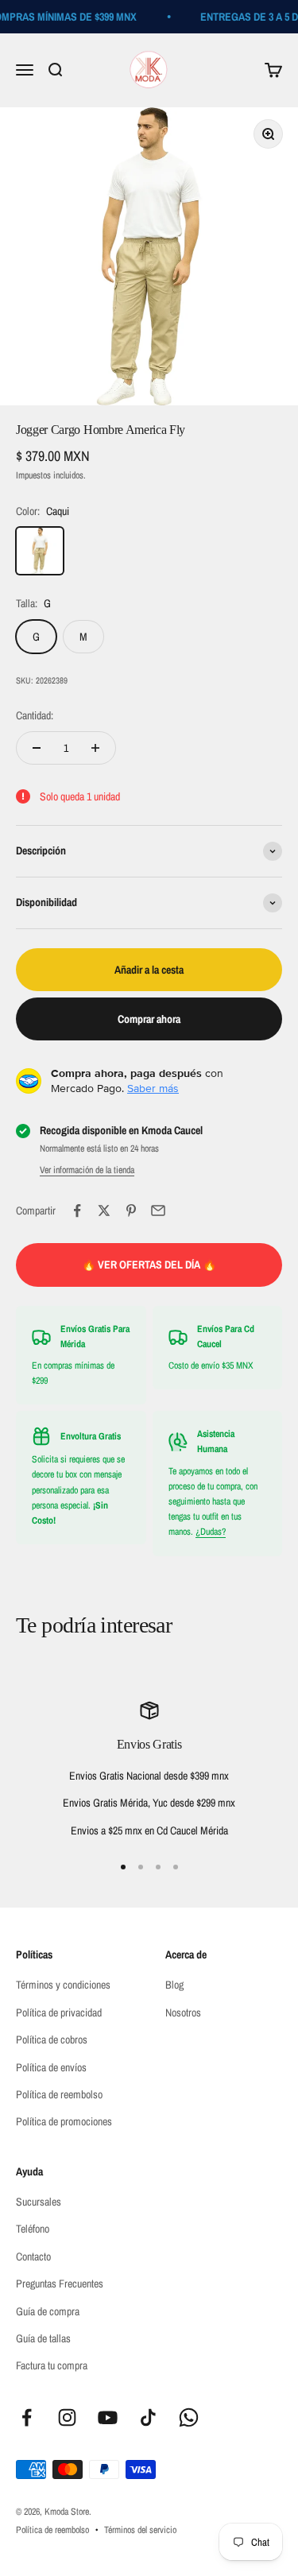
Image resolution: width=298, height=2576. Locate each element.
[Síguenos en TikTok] (148, 2417)
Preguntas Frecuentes (60, 2284)
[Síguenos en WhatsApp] (189, 2417)
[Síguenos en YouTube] (108, 2417)
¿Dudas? (211, 1532)
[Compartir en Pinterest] (131, 1211)
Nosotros (183, 2012)
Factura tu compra (52, 2365)
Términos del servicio (140, 2530)
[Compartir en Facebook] (77, 1211)
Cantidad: (35, 715)
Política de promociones (64, 2121)
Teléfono (33, 2229)
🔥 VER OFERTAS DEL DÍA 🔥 (149, 1265)
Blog (174, 1985)
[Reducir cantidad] (37, 748)
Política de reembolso (59, 2094)
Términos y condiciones (63, 1985)
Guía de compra (48, 2311)
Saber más (153, 1088)
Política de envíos (51, 2067)
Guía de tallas (43, 2338)
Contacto (33, 2256)
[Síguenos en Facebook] (27, 2417)
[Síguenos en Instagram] (67, 2417)
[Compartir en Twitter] (104, 1211)
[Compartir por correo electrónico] (158, 1211)
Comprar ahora (149, 1019)
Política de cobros (52, 2039)
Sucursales (39, 2202)
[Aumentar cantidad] (95, 748)
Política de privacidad (59, 2012)
